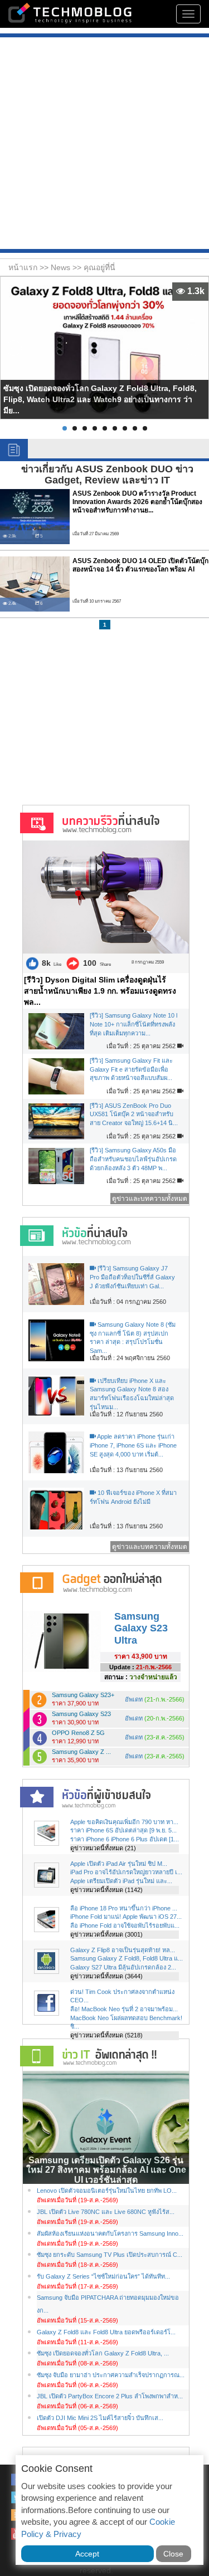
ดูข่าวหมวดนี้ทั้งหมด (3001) (106, 1934)
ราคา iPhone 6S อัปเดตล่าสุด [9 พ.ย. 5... (123, 1830)
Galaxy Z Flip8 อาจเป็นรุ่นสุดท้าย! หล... (123, 1950)
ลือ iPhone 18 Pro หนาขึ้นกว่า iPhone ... (124, 1908)
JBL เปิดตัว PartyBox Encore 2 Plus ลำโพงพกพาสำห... (110, 2396)
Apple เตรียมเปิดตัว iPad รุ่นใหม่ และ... (121, 1881)
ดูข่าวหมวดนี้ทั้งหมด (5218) (106, 2035)
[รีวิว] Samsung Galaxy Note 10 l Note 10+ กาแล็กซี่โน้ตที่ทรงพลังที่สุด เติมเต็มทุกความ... (133, 1024)
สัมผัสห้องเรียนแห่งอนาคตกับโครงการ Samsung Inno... (110, 2233)
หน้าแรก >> (30, 267)
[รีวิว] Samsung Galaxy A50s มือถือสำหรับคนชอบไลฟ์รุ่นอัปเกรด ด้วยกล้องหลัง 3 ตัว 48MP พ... (133, 1159)
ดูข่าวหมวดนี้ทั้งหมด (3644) (106, 1976)
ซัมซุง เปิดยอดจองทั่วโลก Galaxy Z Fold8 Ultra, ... (103, 2353)
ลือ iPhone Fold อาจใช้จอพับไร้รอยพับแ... (125, 1925)
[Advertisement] (104, 145)
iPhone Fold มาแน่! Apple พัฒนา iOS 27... (126, 1917)
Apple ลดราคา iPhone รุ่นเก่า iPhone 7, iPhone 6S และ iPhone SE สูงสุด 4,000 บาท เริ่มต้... (133, 1445)
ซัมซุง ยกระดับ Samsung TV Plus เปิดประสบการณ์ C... (110, 2255)
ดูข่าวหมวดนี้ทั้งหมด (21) (103, 1848)
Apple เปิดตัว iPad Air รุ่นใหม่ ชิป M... (119, 1864)
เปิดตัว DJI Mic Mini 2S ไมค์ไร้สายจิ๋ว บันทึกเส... (100, 2418)
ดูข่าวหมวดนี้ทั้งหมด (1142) (106, 1890)
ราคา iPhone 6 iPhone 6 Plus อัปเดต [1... (125, 1839)
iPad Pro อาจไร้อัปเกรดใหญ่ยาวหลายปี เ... (126, 1872)
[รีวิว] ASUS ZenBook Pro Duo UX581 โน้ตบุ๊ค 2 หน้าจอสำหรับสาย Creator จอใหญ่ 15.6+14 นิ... (134, 1114)
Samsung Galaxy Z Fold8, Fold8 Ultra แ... (127, 1958)
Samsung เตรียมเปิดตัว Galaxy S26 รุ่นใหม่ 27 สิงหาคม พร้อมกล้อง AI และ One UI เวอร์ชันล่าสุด (106, 2170)
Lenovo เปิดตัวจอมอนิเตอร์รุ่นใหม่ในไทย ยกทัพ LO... (107, 2191)
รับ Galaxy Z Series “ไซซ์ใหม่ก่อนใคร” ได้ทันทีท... (103, 2276)
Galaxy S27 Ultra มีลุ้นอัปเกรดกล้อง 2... (123, 1967)
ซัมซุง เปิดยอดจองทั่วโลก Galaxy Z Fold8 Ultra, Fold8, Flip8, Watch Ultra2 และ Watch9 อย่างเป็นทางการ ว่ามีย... (100, 399)
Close (173, 2554)
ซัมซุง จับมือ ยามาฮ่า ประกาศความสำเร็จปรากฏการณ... (111, 2375)
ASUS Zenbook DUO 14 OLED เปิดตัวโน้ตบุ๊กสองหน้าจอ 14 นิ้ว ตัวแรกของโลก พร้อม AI (140, 565)
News (62, 267)
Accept (87, 2554)
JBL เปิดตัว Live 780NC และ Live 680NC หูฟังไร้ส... (106, 2212)
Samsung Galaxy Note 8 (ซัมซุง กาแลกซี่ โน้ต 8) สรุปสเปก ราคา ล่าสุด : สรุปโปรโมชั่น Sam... (133, 1338)
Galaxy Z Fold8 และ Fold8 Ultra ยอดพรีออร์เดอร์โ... (106, 2332)
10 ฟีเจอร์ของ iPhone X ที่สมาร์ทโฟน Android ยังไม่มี (133, 1497)
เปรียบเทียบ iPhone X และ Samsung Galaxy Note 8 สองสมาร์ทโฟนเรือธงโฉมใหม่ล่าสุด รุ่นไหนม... (132, 1394)
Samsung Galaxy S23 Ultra (141, 1628)
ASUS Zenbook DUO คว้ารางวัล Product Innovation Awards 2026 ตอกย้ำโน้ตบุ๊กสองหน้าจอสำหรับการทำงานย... (137, 502)
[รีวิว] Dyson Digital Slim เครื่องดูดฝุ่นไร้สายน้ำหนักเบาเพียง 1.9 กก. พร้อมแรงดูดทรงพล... (100, 991)
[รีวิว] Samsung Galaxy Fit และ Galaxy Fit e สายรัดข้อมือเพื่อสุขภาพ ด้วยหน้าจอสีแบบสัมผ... (131, 1069)
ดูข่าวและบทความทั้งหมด (150, 1199)
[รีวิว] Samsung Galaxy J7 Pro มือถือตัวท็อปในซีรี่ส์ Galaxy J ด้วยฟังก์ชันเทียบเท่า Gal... (132, 1277)
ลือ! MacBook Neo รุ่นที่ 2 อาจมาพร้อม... (124, 2009)
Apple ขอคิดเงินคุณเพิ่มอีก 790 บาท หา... (124, 1822)
